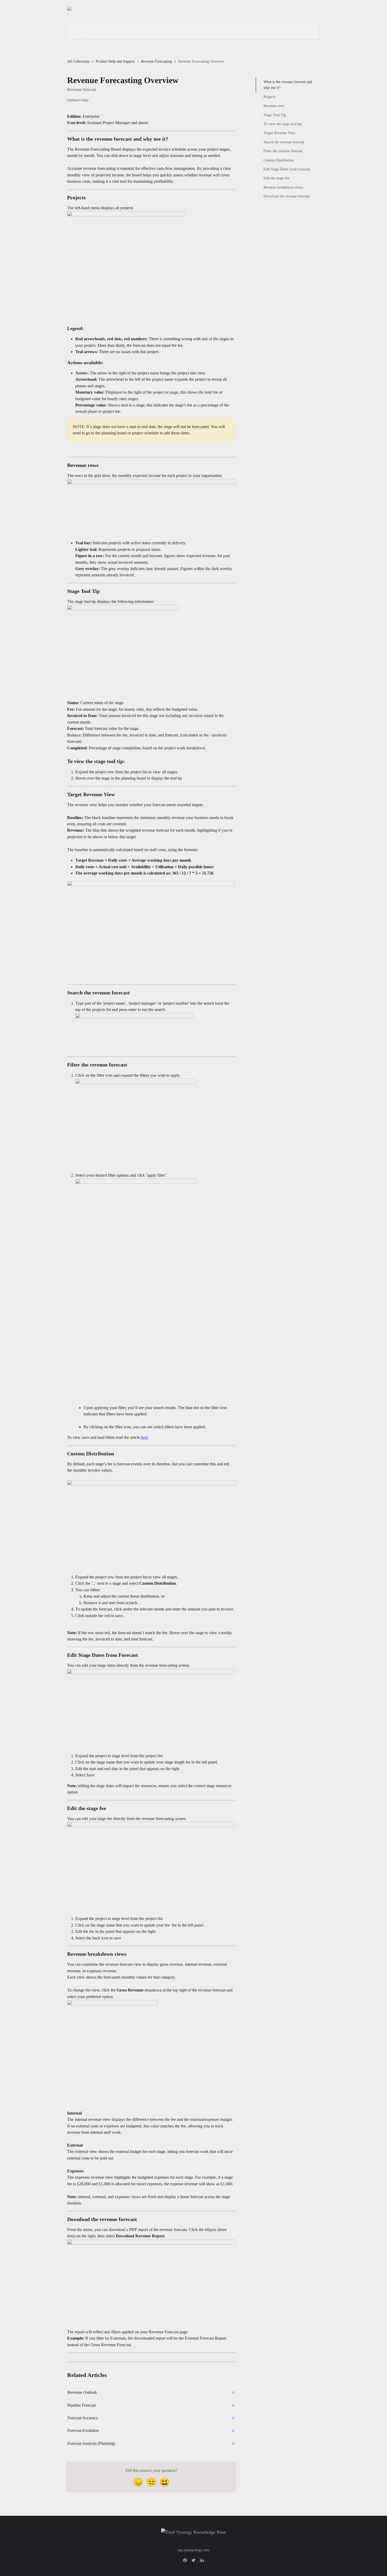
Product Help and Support (115, 61)
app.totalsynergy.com (193, 2550)
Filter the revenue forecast (283, 151)
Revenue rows (274, 106)
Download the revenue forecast (287, 196)
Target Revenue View (279, 133)
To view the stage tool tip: (283, 124)
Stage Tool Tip (275, 115)
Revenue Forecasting (157, 61)
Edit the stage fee (276, 178)
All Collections (78, 61)
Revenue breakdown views (283, 187)
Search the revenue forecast (284, 142)
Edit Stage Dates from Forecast (287, 169)
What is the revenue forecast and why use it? (288, 85)
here (144, 1437)
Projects (269, 97)
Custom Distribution (279, 160)
